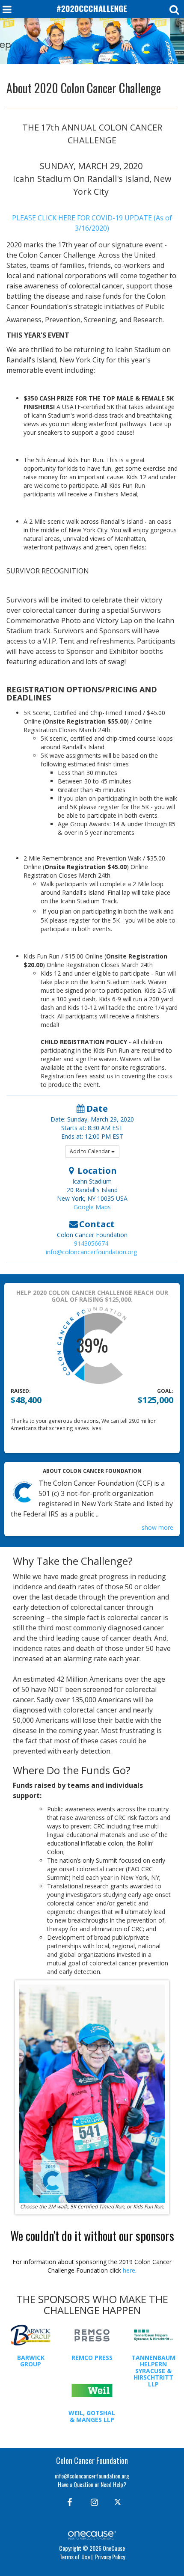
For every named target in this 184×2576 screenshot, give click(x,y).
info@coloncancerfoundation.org (91, 1252)
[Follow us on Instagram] (92, 2502)
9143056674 (91, 1243)
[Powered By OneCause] (92, 2534)
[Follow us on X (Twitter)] (119, 2502)
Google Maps (92, 1207)
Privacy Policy (110, 2557)
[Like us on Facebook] (68, 2502)
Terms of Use (75, 2557)
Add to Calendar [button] (91, 1151)
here (129, 2270)
